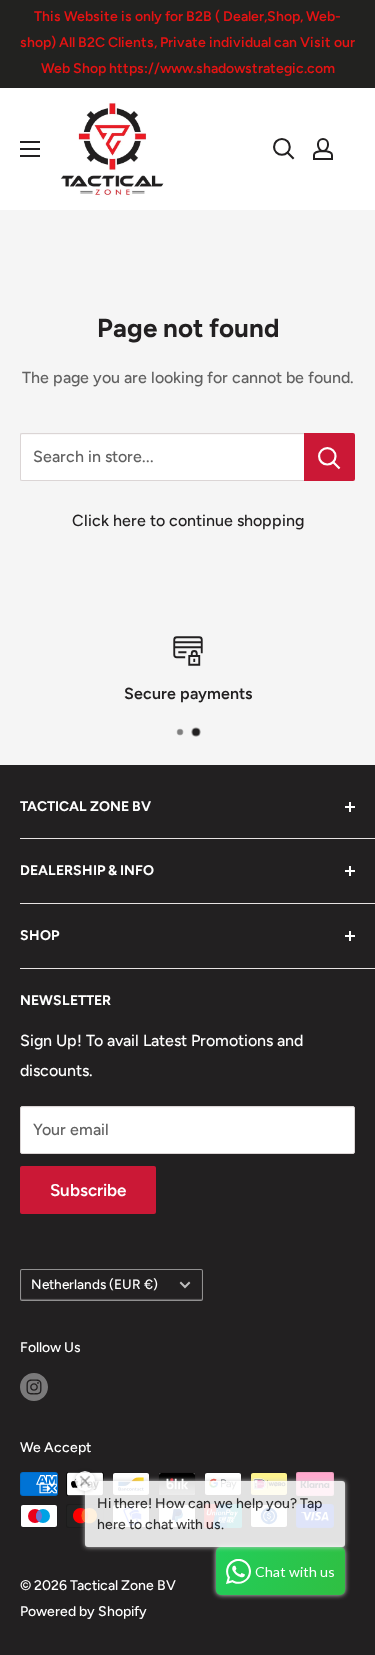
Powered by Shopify (83, 1611)
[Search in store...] (329, 457)
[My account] (323, 149)
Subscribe (88, 1190)
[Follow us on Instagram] (34, 1387)
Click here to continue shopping (188, 520)
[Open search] (284, 149)
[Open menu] (30, 149)
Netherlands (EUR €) (94, 1284)
